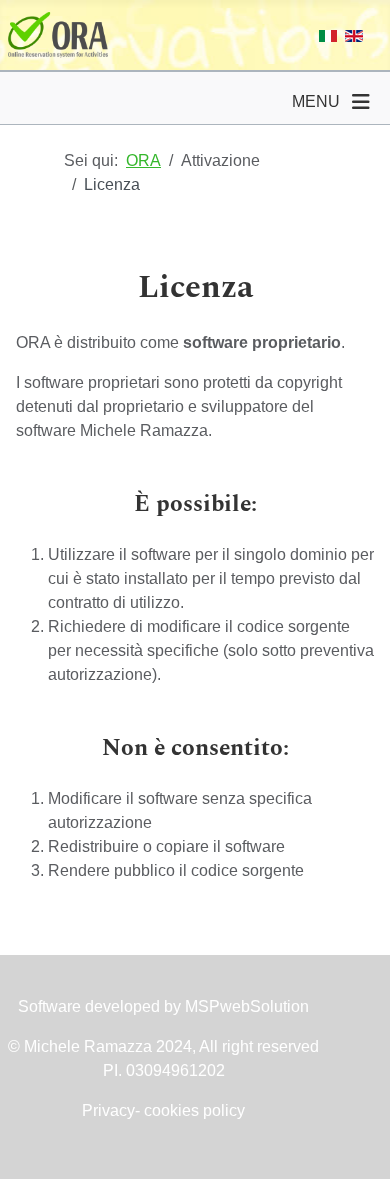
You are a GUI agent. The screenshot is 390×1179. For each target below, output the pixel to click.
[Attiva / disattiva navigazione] (361, 102)
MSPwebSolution (245, 1006)
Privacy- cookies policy (163, 1110)
